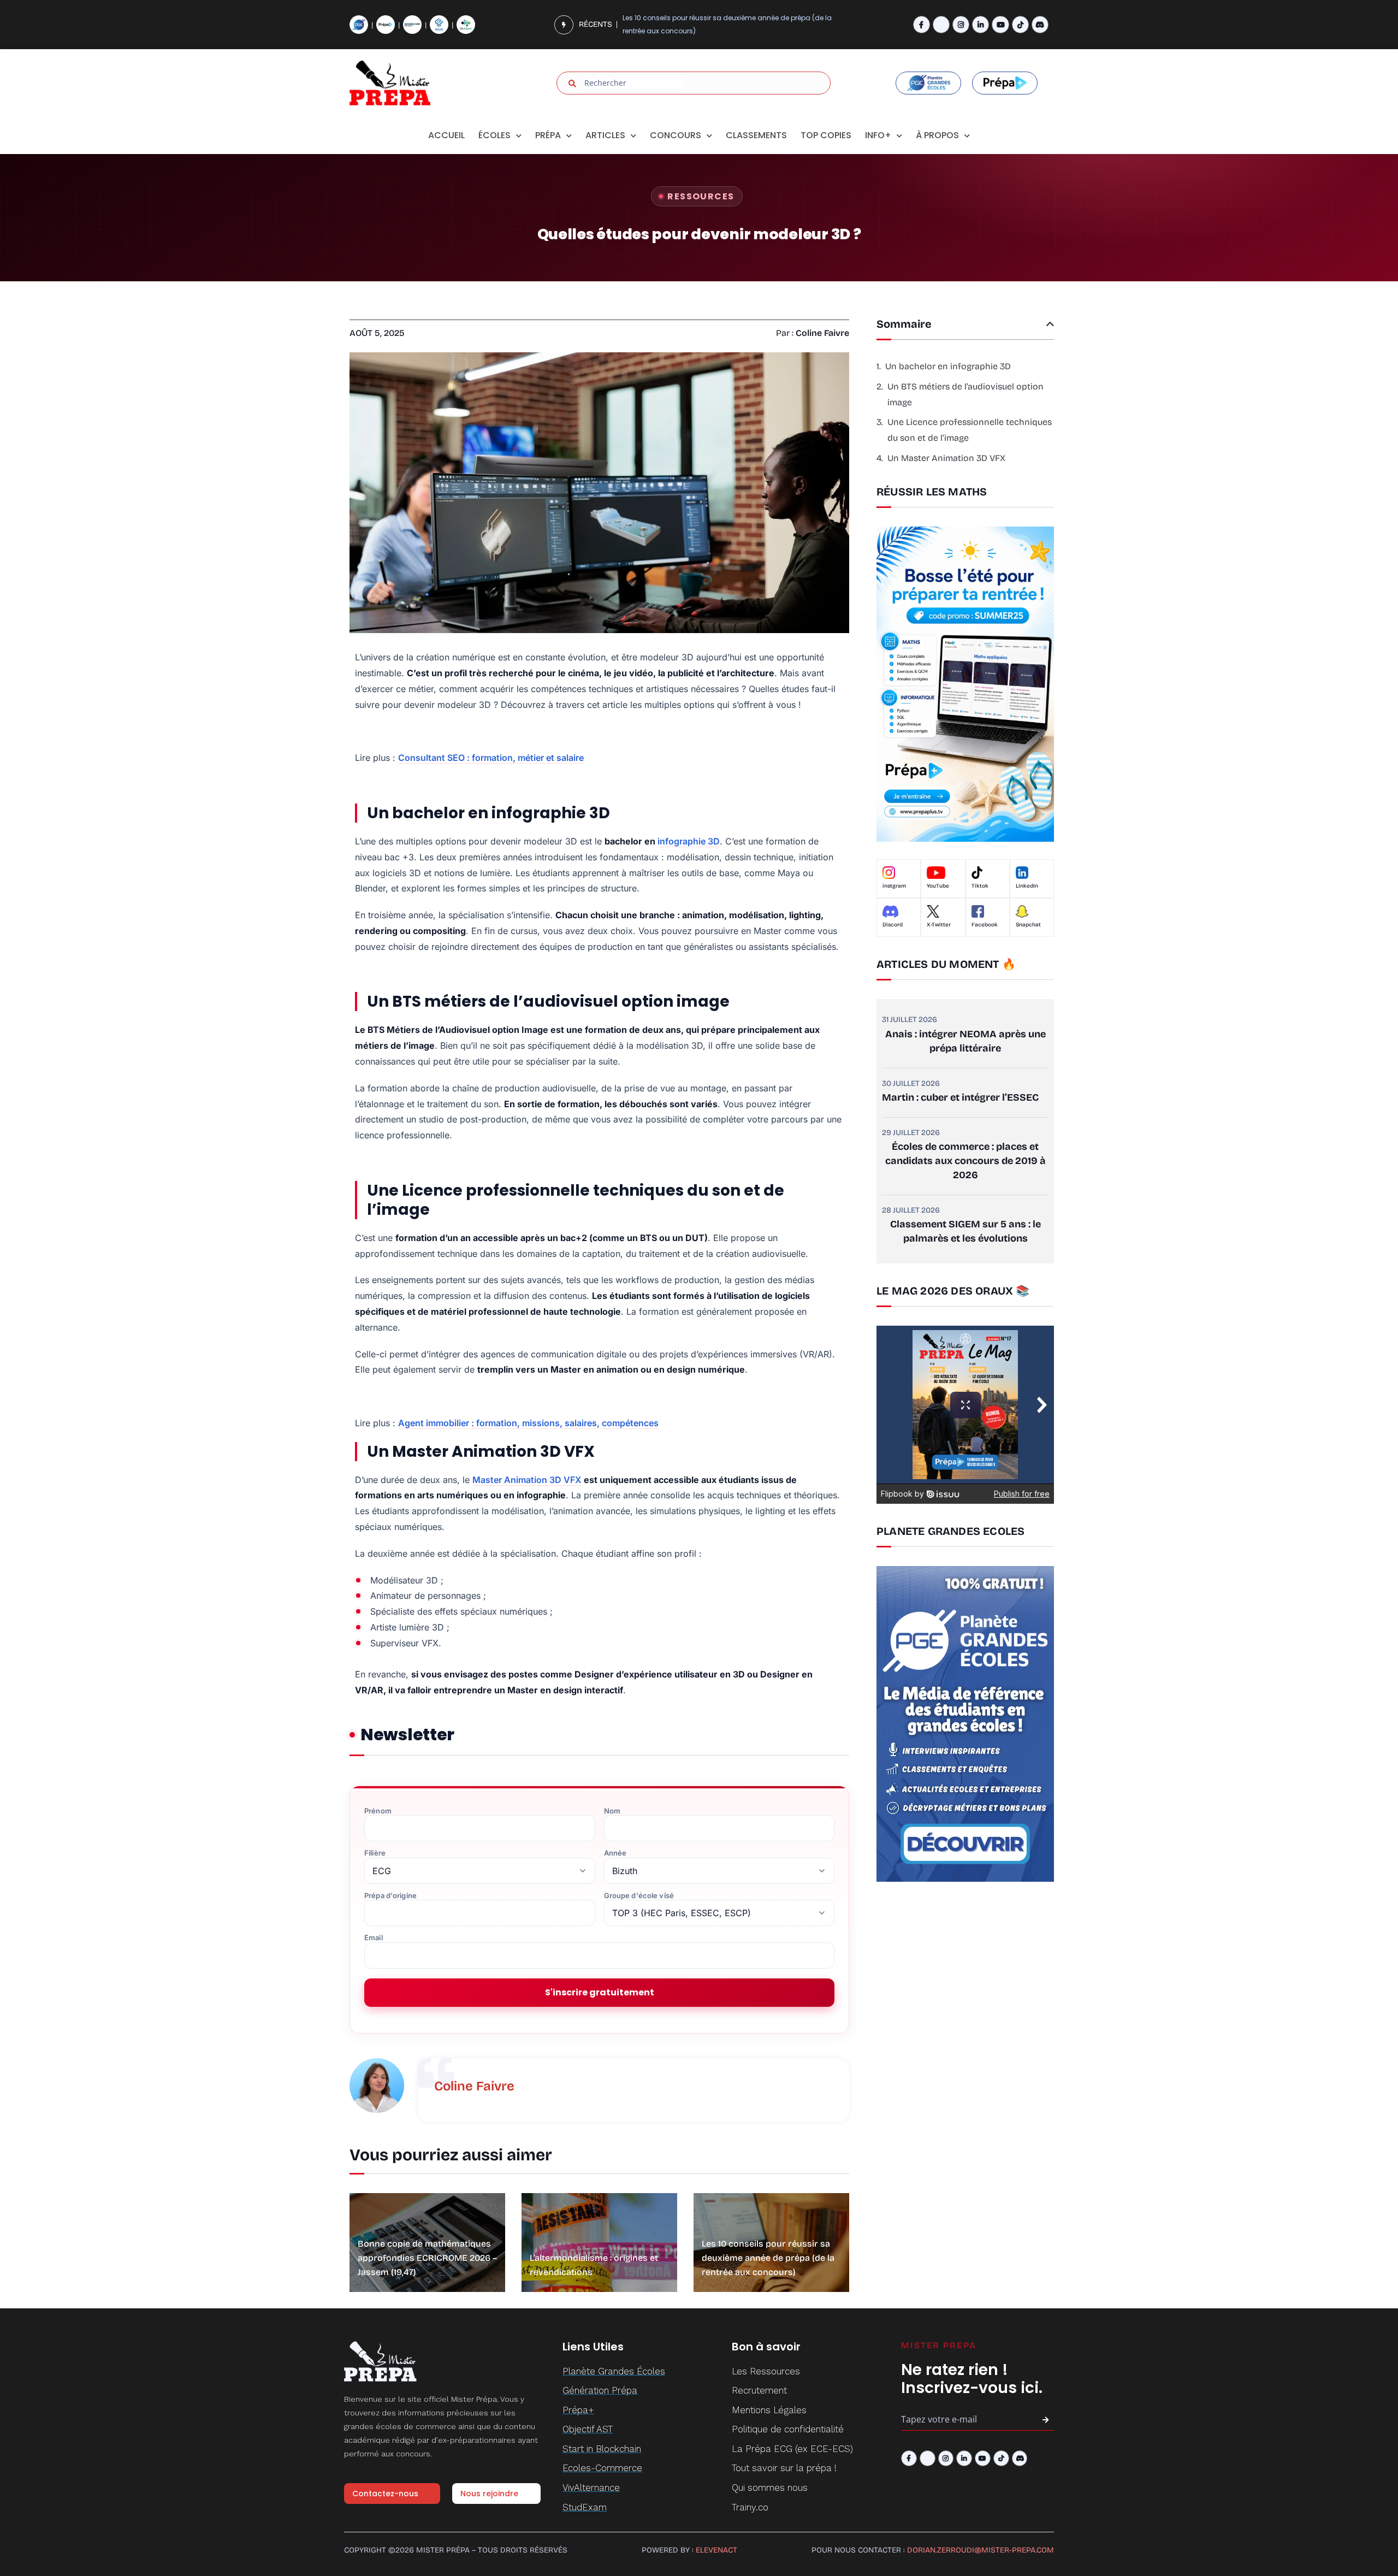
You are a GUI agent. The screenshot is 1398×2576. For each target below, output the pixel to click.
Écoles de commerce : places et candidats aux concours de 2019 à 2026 (965, 1161)
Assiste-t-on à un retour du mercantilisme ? (696, 24)
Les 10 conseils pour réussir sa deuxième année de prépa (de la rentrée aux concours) (768, 2258)
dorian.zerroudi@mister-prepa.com (981, 2550)
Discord (893, 925)
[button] (1050, 324)
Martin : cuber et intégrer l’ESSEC (960, 1097)
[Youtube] (1000, 24)
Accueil (446, 135)
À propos (937, 135)
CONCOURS (676, 135)
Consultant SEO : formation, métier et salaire (491, 758)
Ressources (701, 196)
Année (615, 1853)
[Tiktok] (1020, 24)
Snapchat (1028, 925)
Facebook (985, 925)
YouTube (938, 886)
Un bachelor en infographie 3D (948, 366)
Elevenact (716, 2550)
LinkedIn (1027, 886)
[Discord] (1040, 24)
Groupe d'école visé (639, 1896)
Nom (612, 1811)
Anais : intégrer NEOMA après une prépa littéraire (965, 1041)
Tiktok (980, 886)
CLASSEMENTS (756, 135)
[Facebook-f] (922, 24)
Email (374, 1938)
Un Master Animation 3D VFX (946, 458)
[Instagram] (961, 24)
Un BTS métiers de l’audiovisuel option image (965, 394)
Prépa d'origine (390, 1896)
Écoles (494, 135)
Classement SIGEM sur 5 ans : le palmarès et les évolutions (965, 1231)
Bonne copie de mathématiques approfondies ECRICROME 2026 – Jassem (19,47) (427, 2258)
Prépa (548, 135)
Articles (605, 135)
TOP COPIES (826, 135)
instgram (894, 886)
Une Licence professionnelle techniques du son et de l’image (970, 430)
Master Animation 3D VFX (527, 1480)
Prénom (378, 1811)
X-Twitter (939, 925)
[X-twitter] (941, 24)
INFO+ (878, 135)
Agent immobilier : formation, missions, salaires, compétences (528, 1423)
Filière (375, 1853)
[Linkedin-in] (981, 24)
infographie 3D (689, 841)
